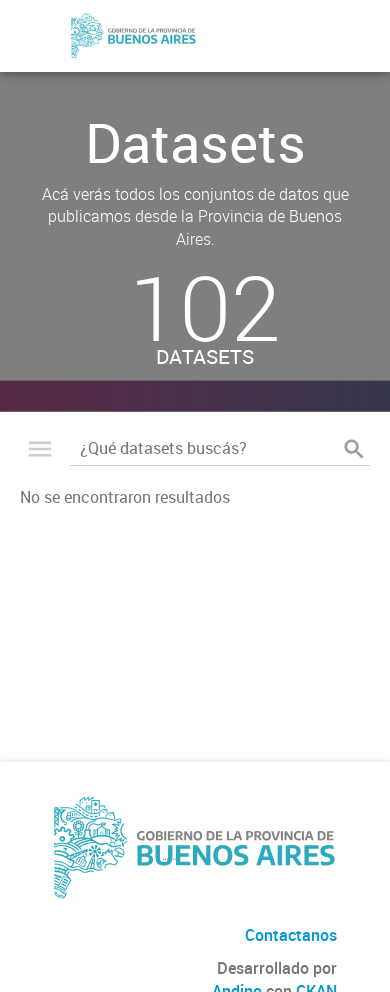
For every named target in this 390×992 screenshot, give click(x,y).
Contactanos (291, 935)
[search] (354, 449)
